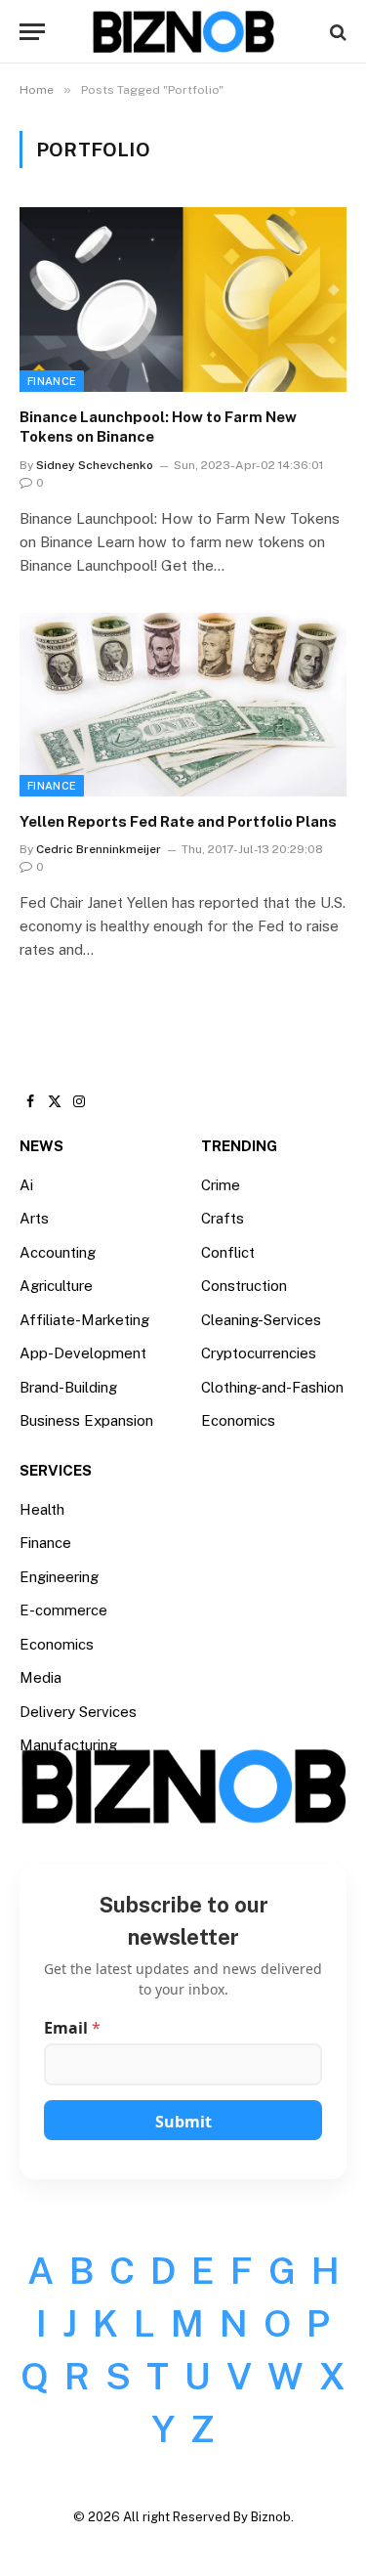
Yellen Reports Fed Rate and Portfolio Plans (178, 821)
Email (72, 2028)
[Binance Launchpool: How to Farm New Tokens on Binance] (183, 299)
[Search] (336, 32)
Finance (52, 381)
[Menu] (32, 32)
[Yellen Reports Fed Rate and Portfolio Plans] (183, 705)
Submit (183, 2122)
